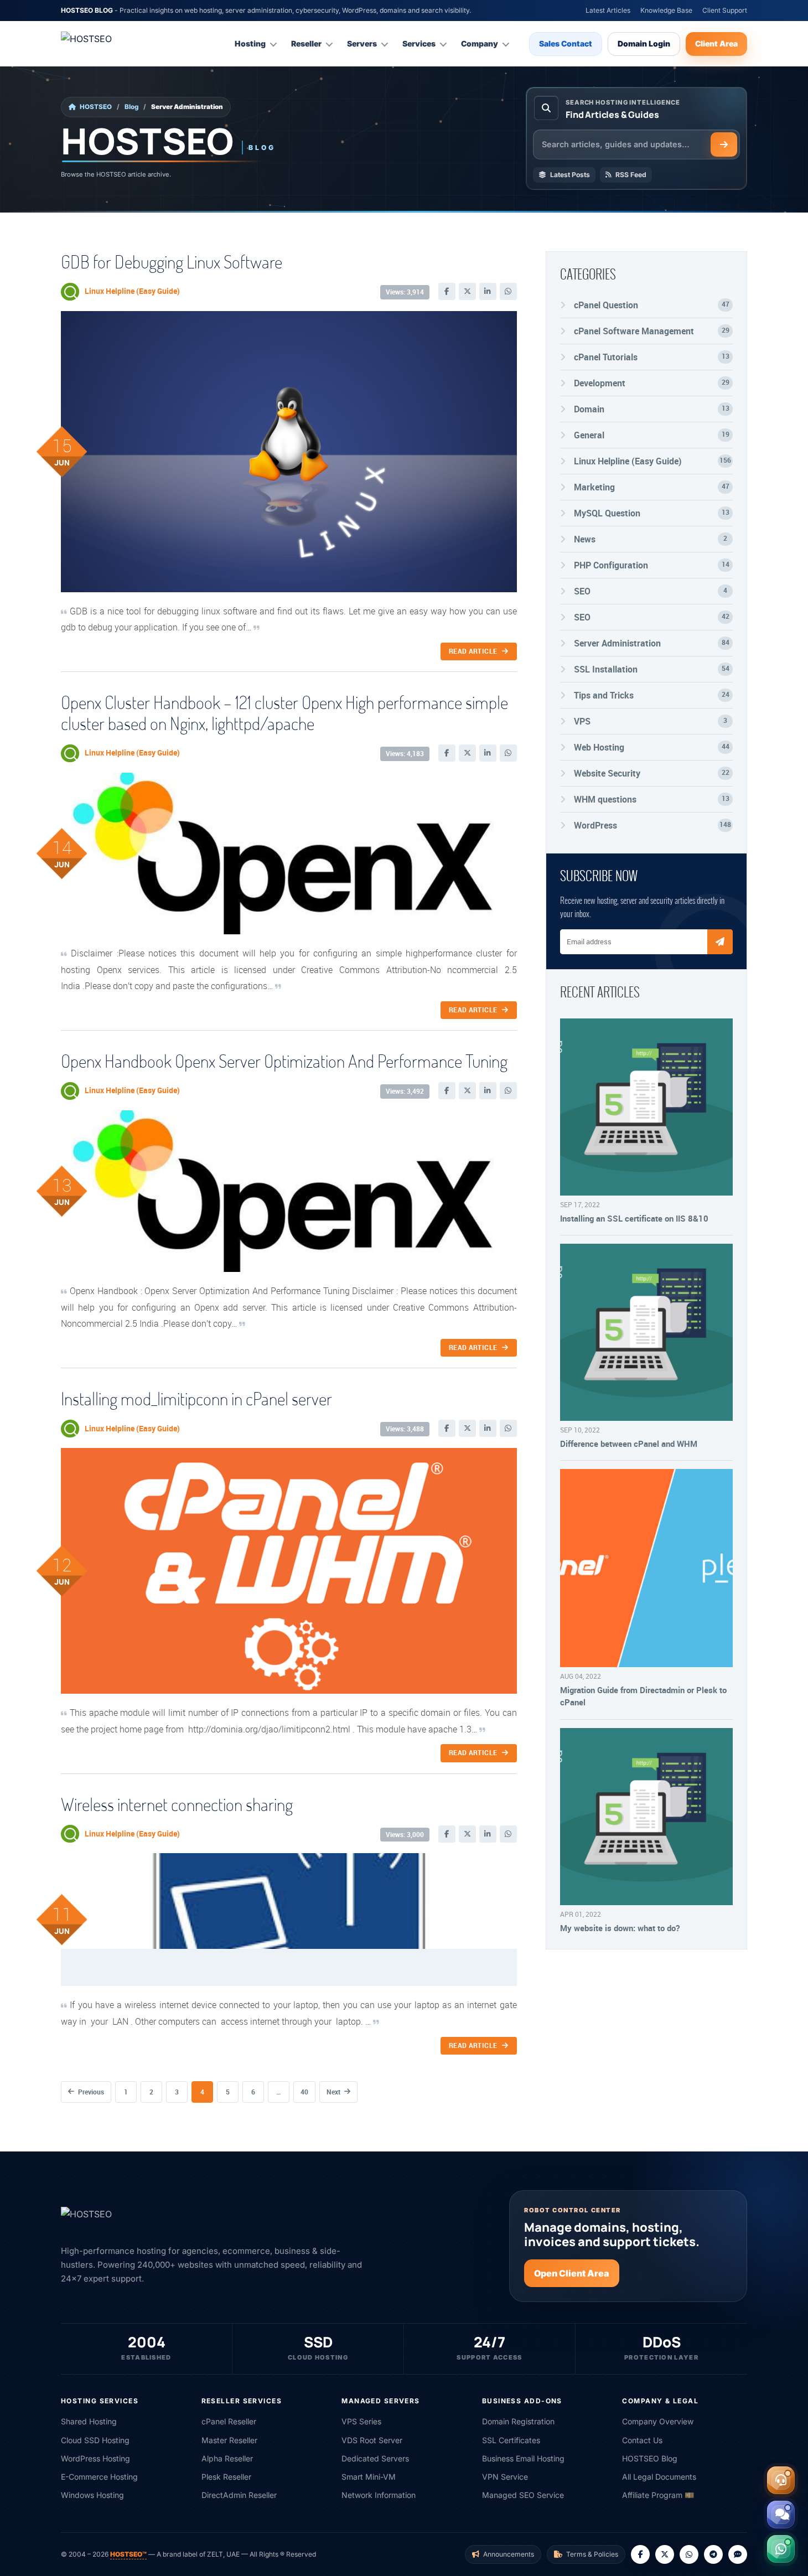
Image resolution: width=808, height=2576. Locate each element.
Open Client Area (572, 2273)
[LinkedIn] (488, 291)
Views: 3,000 (405, 1835)
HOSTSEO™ (128, 2554)
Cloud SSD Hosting (95, 2440)
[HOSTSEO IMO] (738, 2554)
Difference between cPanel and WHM (629, 1444)
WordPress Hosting (95, 2458)
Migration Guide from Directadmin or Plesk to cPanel (643, 1696)
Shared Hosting (89, 2421)
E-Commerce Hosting (99, 2477)
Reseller (306, 43)
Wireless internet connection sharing (177, 1804)
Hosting (250, 43)
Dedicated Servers (375, 2458)
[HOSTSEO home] (113, 44)
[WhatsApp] (508, 291)
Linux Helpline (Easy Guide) (132, 291)
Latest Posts (570, 175)
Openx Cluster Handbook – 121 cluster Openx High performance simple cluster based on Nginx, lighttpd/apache (284, 713)
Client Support (725, 10)
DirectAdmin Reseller (239, 2495)
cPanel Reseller (229, 2421)
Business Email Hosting (523, 2458)
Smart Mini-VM (369, 2477)
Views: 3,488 (405, 1429)
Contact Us (642, 2440)
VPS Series (361, 2421)
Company (480, 43)
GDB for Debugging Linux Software (172, 262)
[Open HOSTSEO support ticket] (781, 2480)
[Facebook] (447, 291)
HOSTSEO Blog (650, 2458)
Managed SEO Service (523, 2495)
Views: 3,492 (405, 1091)
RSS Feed (631, 175)
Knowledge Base (666, 10)
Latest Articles (608, 10)
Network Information (379, 2495)
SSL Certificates (511, 2440)
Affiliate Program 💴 (658, 2495)
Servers (362, 43)
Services (419, 43)
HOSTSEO (96, 107)
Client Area (716, 43)
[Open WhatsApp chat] (781, 2549)
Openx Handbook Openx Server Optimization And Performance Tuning (284, 1061)
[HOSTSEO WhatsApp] (689, 2554)
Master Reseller (229, 2440)
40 (304, 2092)
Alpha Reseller (227, 2458)
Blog (131, 107)
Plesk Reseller (226, 2477)
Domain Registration (518, 2421)
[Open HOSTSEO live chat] (781, 2515)
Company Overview (658, 2421)
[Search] (724, 144)
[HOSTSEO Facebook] (640, 2554)
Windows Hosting (92, 2495)
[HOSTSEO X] (665, 2554)
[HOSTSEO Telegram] (713, 2554)
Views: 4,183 (405, 754)
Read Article (473, 651)
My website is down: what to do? (620, 1928)
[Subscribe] (720, 942)
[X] (467, 291)
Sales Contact (566, 43)
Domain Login (644, 43)
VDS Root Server (372, 2440)
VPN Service (505, 2477)
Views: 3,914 (405, 292)
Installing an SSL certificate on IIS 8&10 (634, 1218)
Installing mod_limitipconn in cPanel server (196, 1398)
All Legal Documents (659, 2477)
